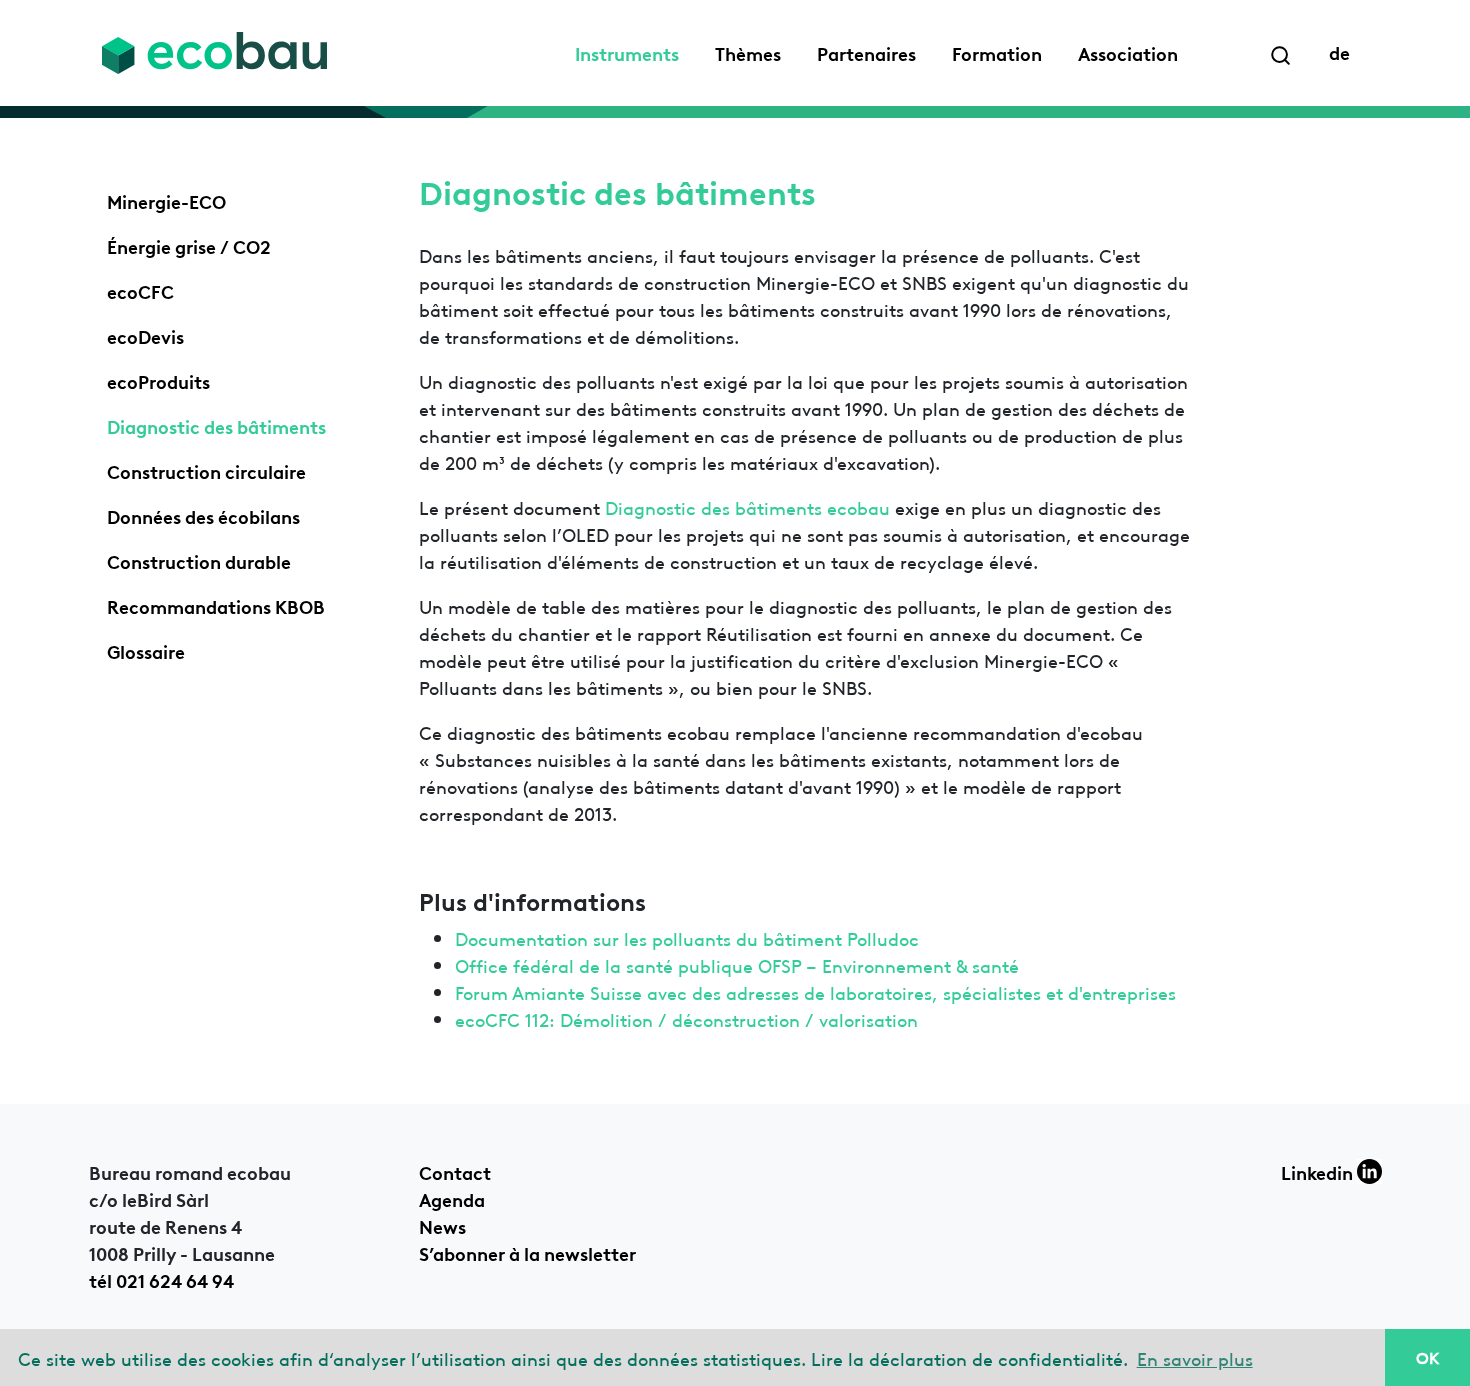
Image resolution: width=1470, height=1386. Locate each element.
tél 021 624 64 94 (161, 1279)
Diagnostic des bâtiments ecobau (747, 506)
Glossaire (146, 650)
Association (1128, 52)
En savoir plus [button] (1195, 1357)
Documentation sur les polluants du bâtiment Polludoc (687, 937)
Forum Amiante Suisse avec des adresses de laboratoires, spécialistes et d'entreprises (815, 991)
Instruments (627, 52)
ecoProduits (158, 380)
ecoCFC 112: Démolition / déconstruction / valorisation (686, 1018)
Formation (997, 52)
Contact (455, 1171)
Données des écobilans (203, 515)
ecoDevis (145, 335)
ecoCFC (140, 290)
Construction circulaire (206, 470)
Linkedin (1319, 1171)
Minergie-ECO (166, 200)
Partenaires (866, 52)
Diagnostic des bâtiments (216, 425)
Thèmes (748, 52)
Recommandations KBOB (216, 605)
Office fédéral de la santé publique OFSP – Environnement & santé (737, 964)
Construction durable (199, 560)
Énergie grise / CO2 (189, 245)
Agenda (452, 1198)
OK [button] (1427, 1357)
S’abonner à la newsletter (527, 1252)
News (442, 1225)
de (1339, 51)
